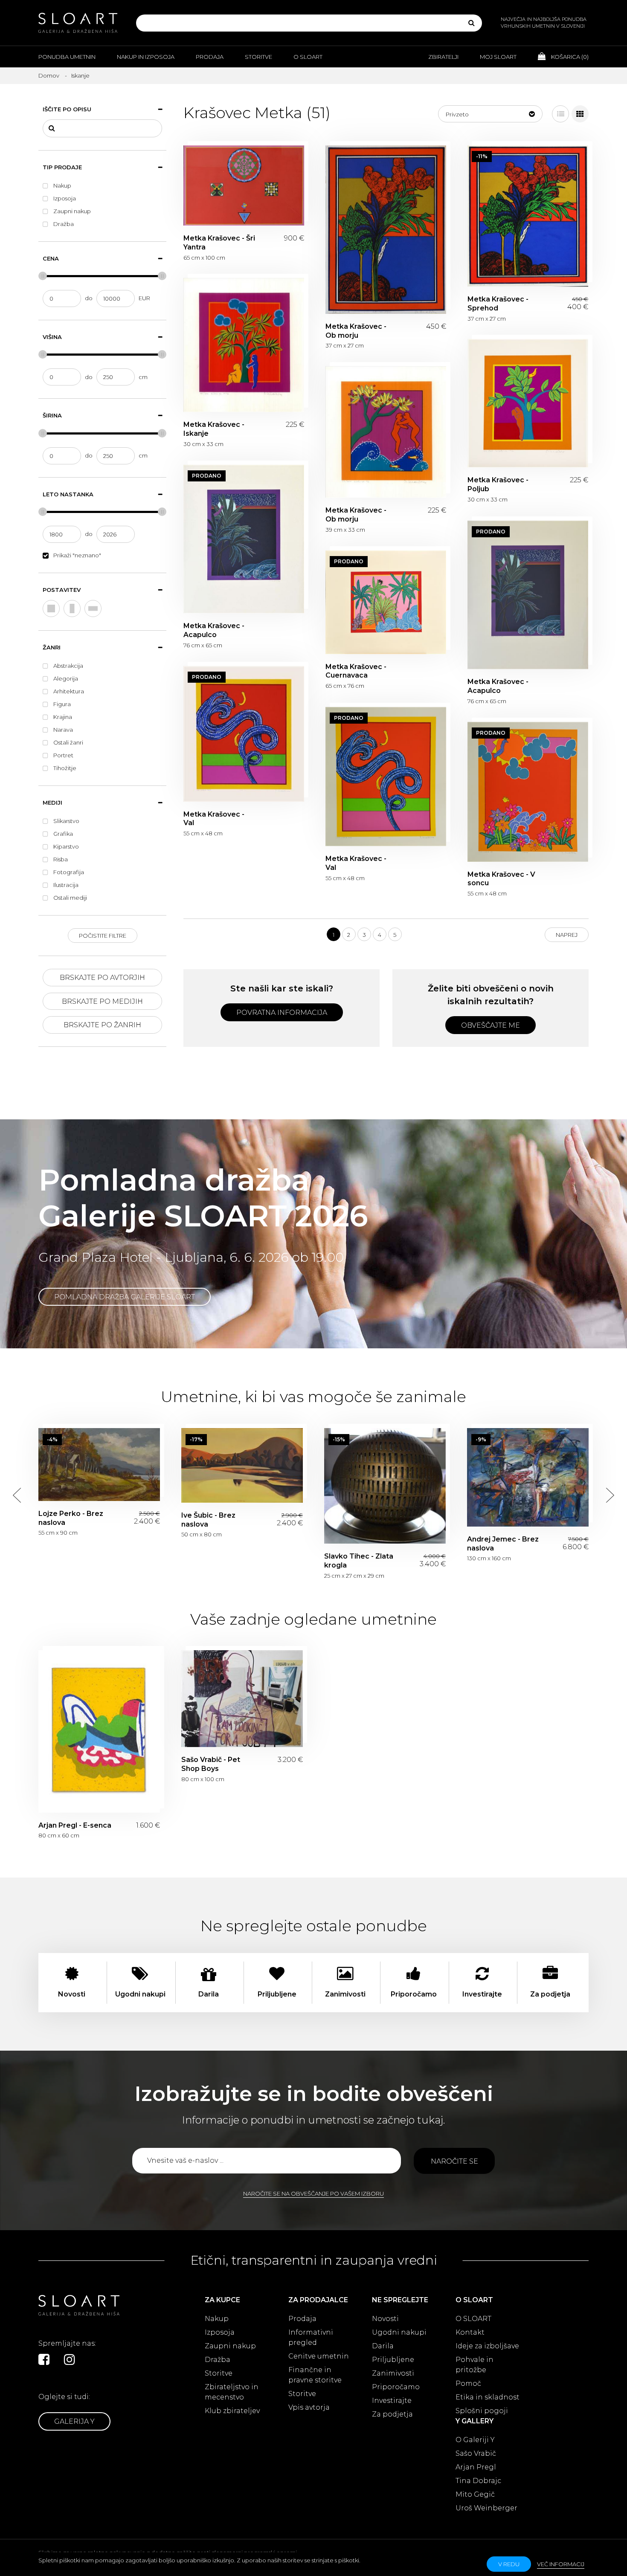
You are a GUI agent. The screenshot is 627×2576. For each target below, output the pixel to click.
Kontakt (470, 2332)
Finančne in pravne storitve (315, 2375)
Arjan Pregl (476, 2467)
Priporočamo (396, 2387)
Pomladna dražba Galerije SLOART (125, 1297)
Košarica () (569, 57)
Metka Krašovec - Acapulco (244, 539)
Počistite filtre (103, 936)
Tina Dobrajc (478, 2481)
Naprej (567, 935)
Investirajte (392, 2401)
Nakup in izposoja (146, 57)
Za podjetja (392, 2414)
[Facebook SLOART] (44, 2359)
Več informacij (561, 2564)
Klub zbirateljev (232, 2411)
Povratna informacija (282, 1013)
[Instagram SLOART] (70, 2359)
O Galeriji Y (475, 2440)
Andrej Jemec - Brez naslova (528, 1477)
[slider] (43, 276)
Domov (49, 75)
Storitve (258, 57)
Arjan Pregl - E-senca (99, 1731)
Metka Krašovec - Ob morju (386, 230)
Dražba (218, 2360)
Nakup (217, 2319)
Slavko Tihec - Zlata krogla (385, 1486)
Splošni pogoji (482, 2411)
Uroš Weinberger (486, 2508)
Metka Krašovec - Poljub (528, 403)
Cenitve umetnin (319, 2356)
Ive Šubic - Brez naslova (242, 1465)
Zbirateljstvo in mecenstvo (232, 2392)
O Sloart (308, 57)
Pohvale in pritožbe (475, 2365)
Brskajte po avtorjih (102, 978)
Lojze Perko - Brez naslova (99, 1465)
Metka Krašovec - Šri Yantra (244, 185)
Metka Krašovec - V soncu (528, 792)
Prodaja (210, 57)
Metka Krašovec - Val (244, 734)
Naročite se (454, 2161)
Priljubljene (393, 2360)
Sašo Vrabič (476, 2453)
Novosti (385, 2319)
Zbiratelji (443, 57)
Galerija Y (74, 2421)
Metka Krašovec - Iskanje (244, 345)
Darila (383, 2346)
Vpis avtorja (309, 2407)
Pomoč (468, 2383)
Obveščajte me (491, 1025)
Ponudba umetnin (67, 57)
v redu (509, 2564)
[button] (490, 114)
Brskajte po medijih (102, 1001)
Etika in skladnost (488, 2397)
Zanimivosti (393, 2373)
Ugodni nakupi (399, 2332)
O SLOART (473, 2319)
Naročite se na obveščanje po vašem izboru (313, 2194)
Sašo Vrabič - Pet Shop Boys (242, 1699)
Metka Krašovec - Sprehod (528, 216)
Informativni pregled (311, 2337)
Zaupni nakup (230, 2346)
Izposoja (220, 2332)
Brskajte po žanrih (102, 1025)
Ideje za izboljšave (487, 2346)
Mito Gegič (475, 2494)
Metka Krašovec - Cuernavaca (386, 602)
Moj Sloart (498, 57)
